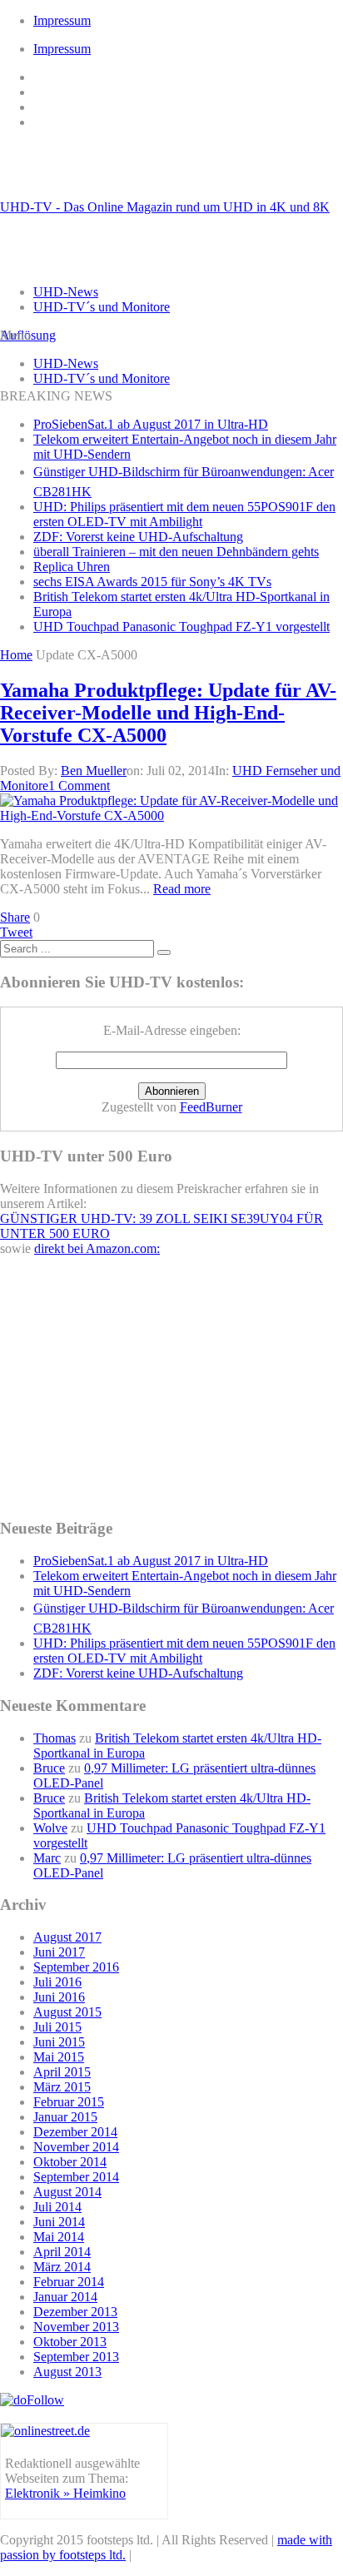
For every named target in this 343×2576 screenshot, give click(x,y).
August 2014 (67, 2192)
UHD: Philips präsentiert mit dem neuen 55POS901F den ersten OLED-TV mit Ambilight (184, 514)
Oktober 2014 (70, 2162)
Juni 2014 (59, 2222)
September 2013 (76, 2357)
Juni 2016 (59, 1997)
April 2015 (62, 2072)
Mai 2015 (59, 2057)
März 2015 (62, 2087)
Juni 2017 (59, 1952)
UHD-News (66, 292)
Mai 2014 (59, 2237)
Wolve (50, 1828)
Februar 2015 (69, 2102)
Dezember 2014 (75, 2132)
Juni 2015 (59, 2042)
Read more (182, 889)
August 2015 (67, 2012)
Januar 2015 (65, 2117)
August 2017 (67, 1937)
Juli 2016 (57, 1982)
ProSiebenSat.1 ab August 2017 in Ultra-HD (151, 424)
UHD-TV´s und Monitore (102, 307)
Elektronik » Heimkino (65, 2493)
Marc (47, 1858)
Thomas (55, 1738)
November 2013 (76, 2327)
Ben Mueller (94, 771)
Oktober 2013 (70, 2342)
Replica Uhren (72, 567)
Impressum (62, 20)
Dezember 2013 (75, 2312)
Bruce (49, 1768)
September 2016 (76, 1967)
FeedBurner (211, 1107)
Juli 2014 (57, 2207)
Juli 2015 (57, 2027)
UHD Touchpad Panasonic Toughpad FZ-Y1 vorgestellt (181, 627)
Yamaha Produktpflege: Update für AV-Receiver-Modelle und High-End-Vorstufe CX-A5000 (168, 713)
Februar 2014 (69, 2282)
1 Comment (79, 786)
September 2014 (76, 2177)
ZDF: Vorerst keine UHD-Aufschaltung (138, 537)
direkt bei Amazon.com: (97, 1248)
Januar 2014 (65, 2297)
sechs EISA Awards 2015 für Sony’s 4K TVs (152, 582)
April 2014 (62, 2252)
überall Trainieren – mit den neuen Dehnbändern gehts (176, 552)
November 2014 (76, 2147)
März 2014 (62, 2267)
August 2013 (67, 2372)
